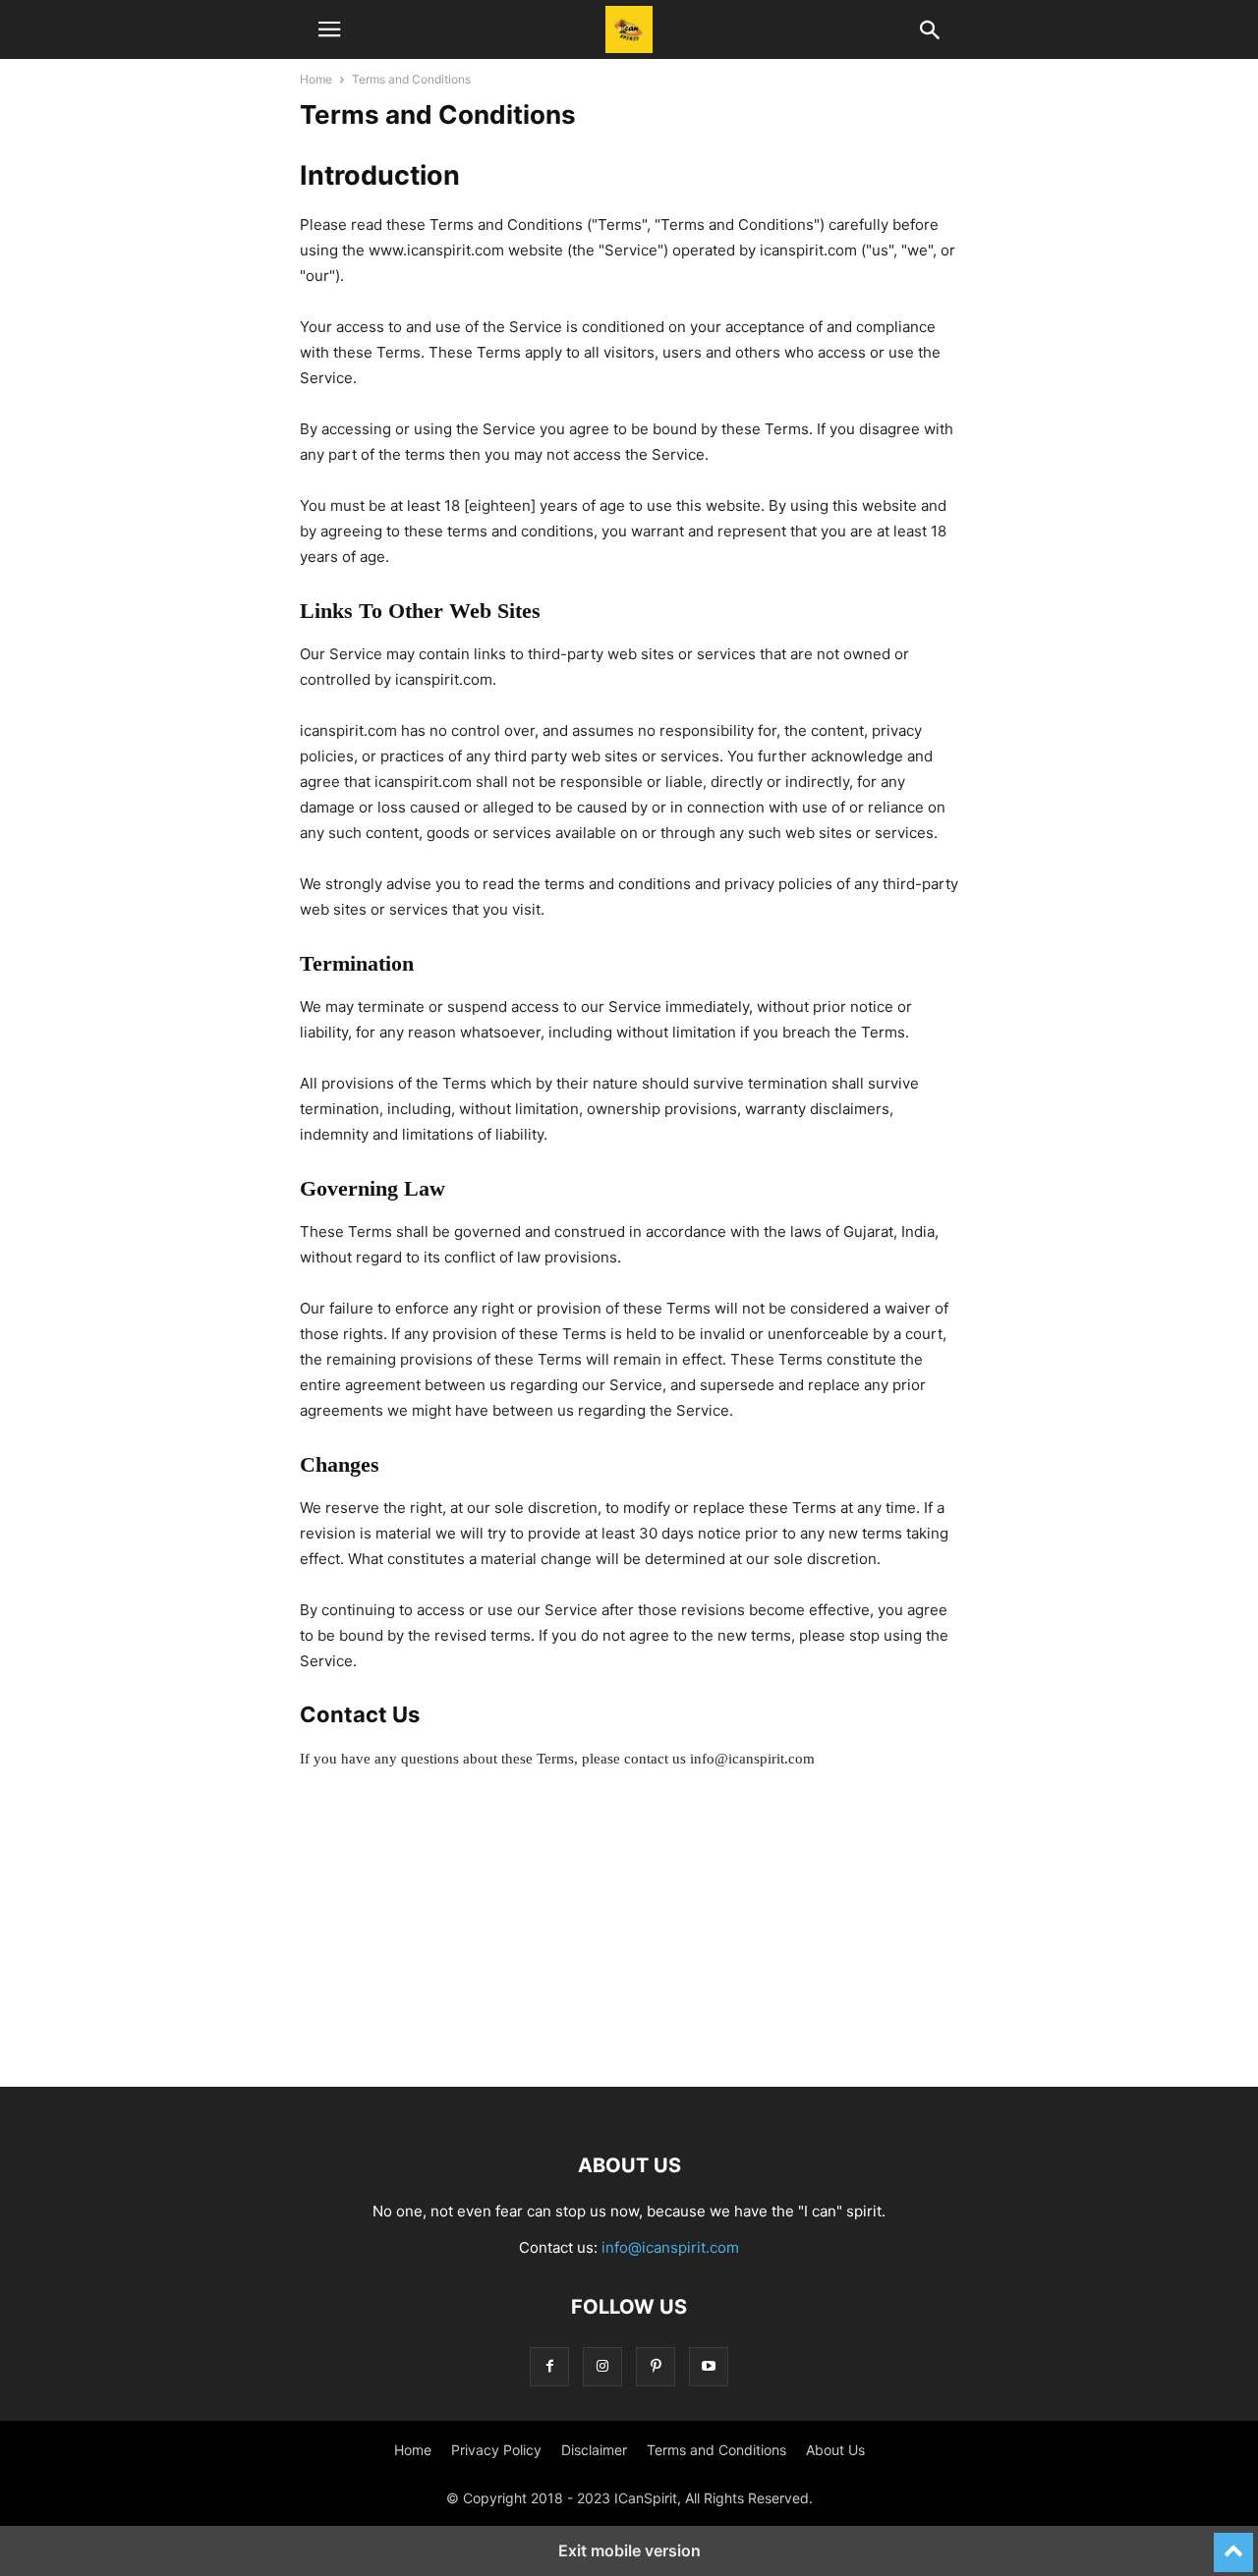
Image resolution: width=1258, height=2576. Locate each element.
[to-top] (1233, 2544)
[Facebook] (549, 2366)
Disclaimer (594, 2450)
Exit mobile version (629, 2550)
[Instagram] (602, 2366)
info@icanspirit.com (670, 2247)
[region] (629, 1949)
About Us (835, 2450)
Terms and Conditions (716, 2450)
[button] (329, 29)
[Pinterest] (656, 2366)
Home (316, 79)
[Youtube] (709, 2366)
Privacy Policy (496, 2450)
